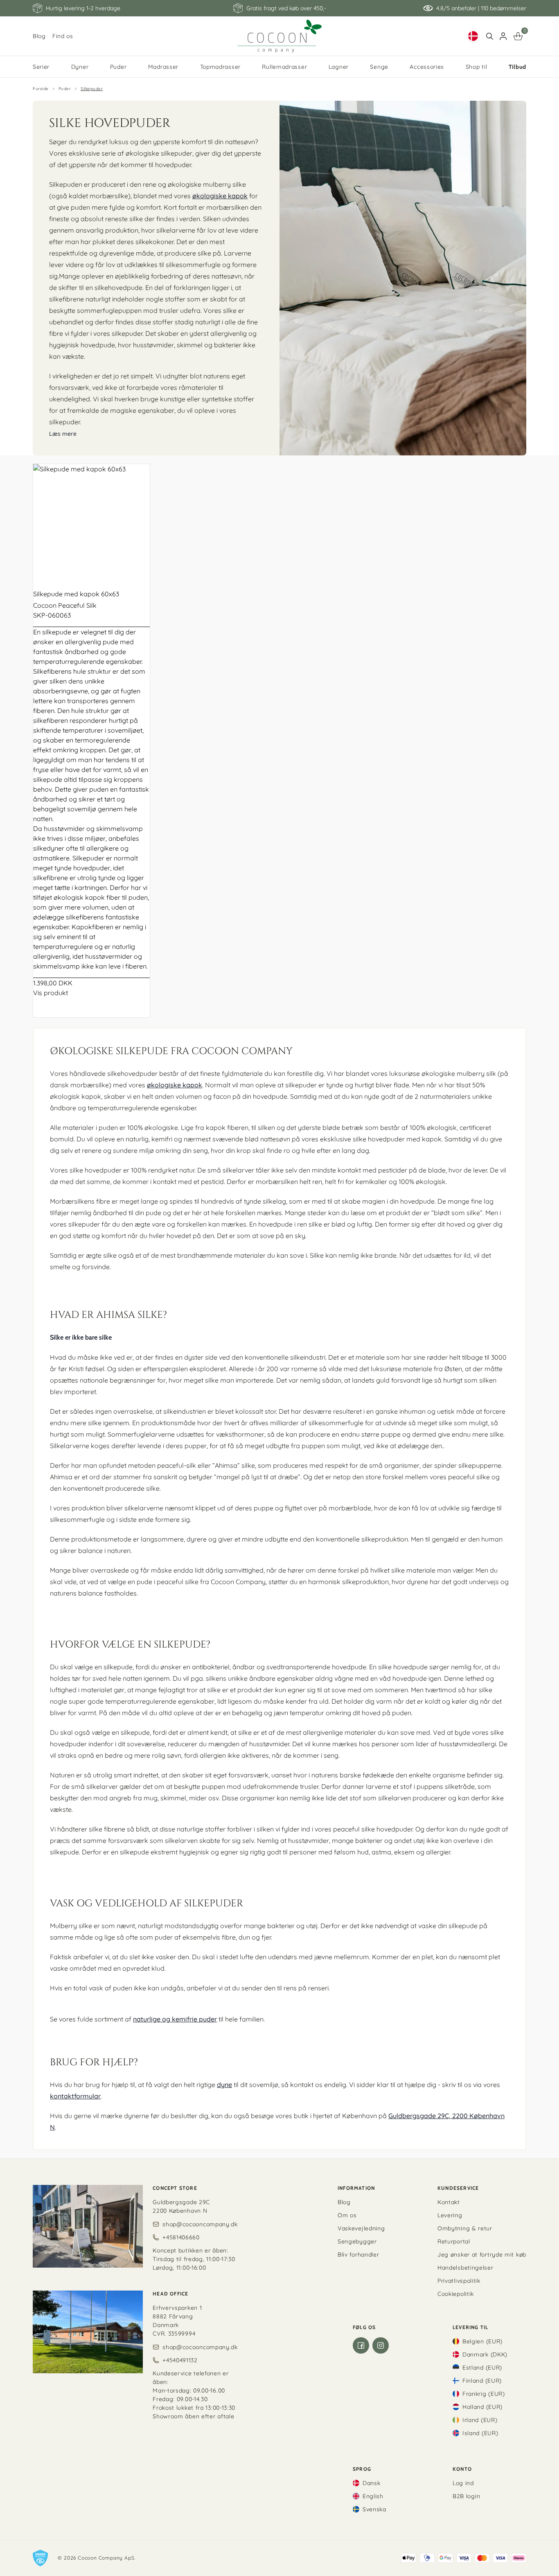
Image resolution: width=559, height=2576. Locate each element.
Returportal (454, 2241)
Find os (63, 36)
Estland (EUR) (482, 2368)
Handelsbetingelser (465, 2268)
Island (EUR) (480, 2433)
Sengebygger (357, 2241)
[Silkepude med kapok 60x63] (91, 522)
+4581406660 (181, 2237)
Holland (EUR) (482, 2407)
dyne (224, 2085)
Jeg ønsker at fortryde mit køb (482, 2255)
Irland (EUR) (480, 2420)
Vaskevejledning (361, 2228)
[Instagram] (381, 2345)
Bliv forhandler (358, 2255)
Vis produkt (51, 993)
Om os (347, 2215)
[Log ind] (503, 36)
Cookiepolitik (456, 2294)
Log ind (463, 2483)
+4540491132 (180, 2360)
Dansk (372, 2483)
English (373, 2496)
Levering (450, 2215)
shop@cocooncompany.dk (200, 2224)
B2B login (466, 2496)
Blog (39, 36)
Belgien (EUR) (482, 2341)
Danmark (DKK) (485, 2354)
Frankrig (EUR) (484, 2394)
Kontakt (449, 2202)
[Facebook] (361, 2345)
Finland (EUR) (482, 2381)
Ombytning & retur (465, 2228)
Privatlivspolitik (459, 2281)
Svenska (374, 2509)
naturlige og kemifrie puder (175, 2019)
